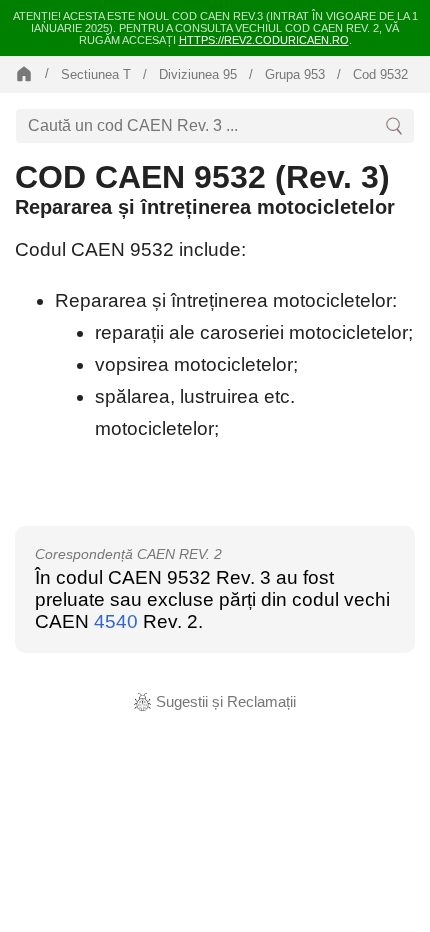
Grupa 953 (295, 74)
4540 (116, 621)
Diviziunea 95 (198, 74)
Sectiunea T (96, 74)
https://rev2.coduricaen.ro (264, 40)
